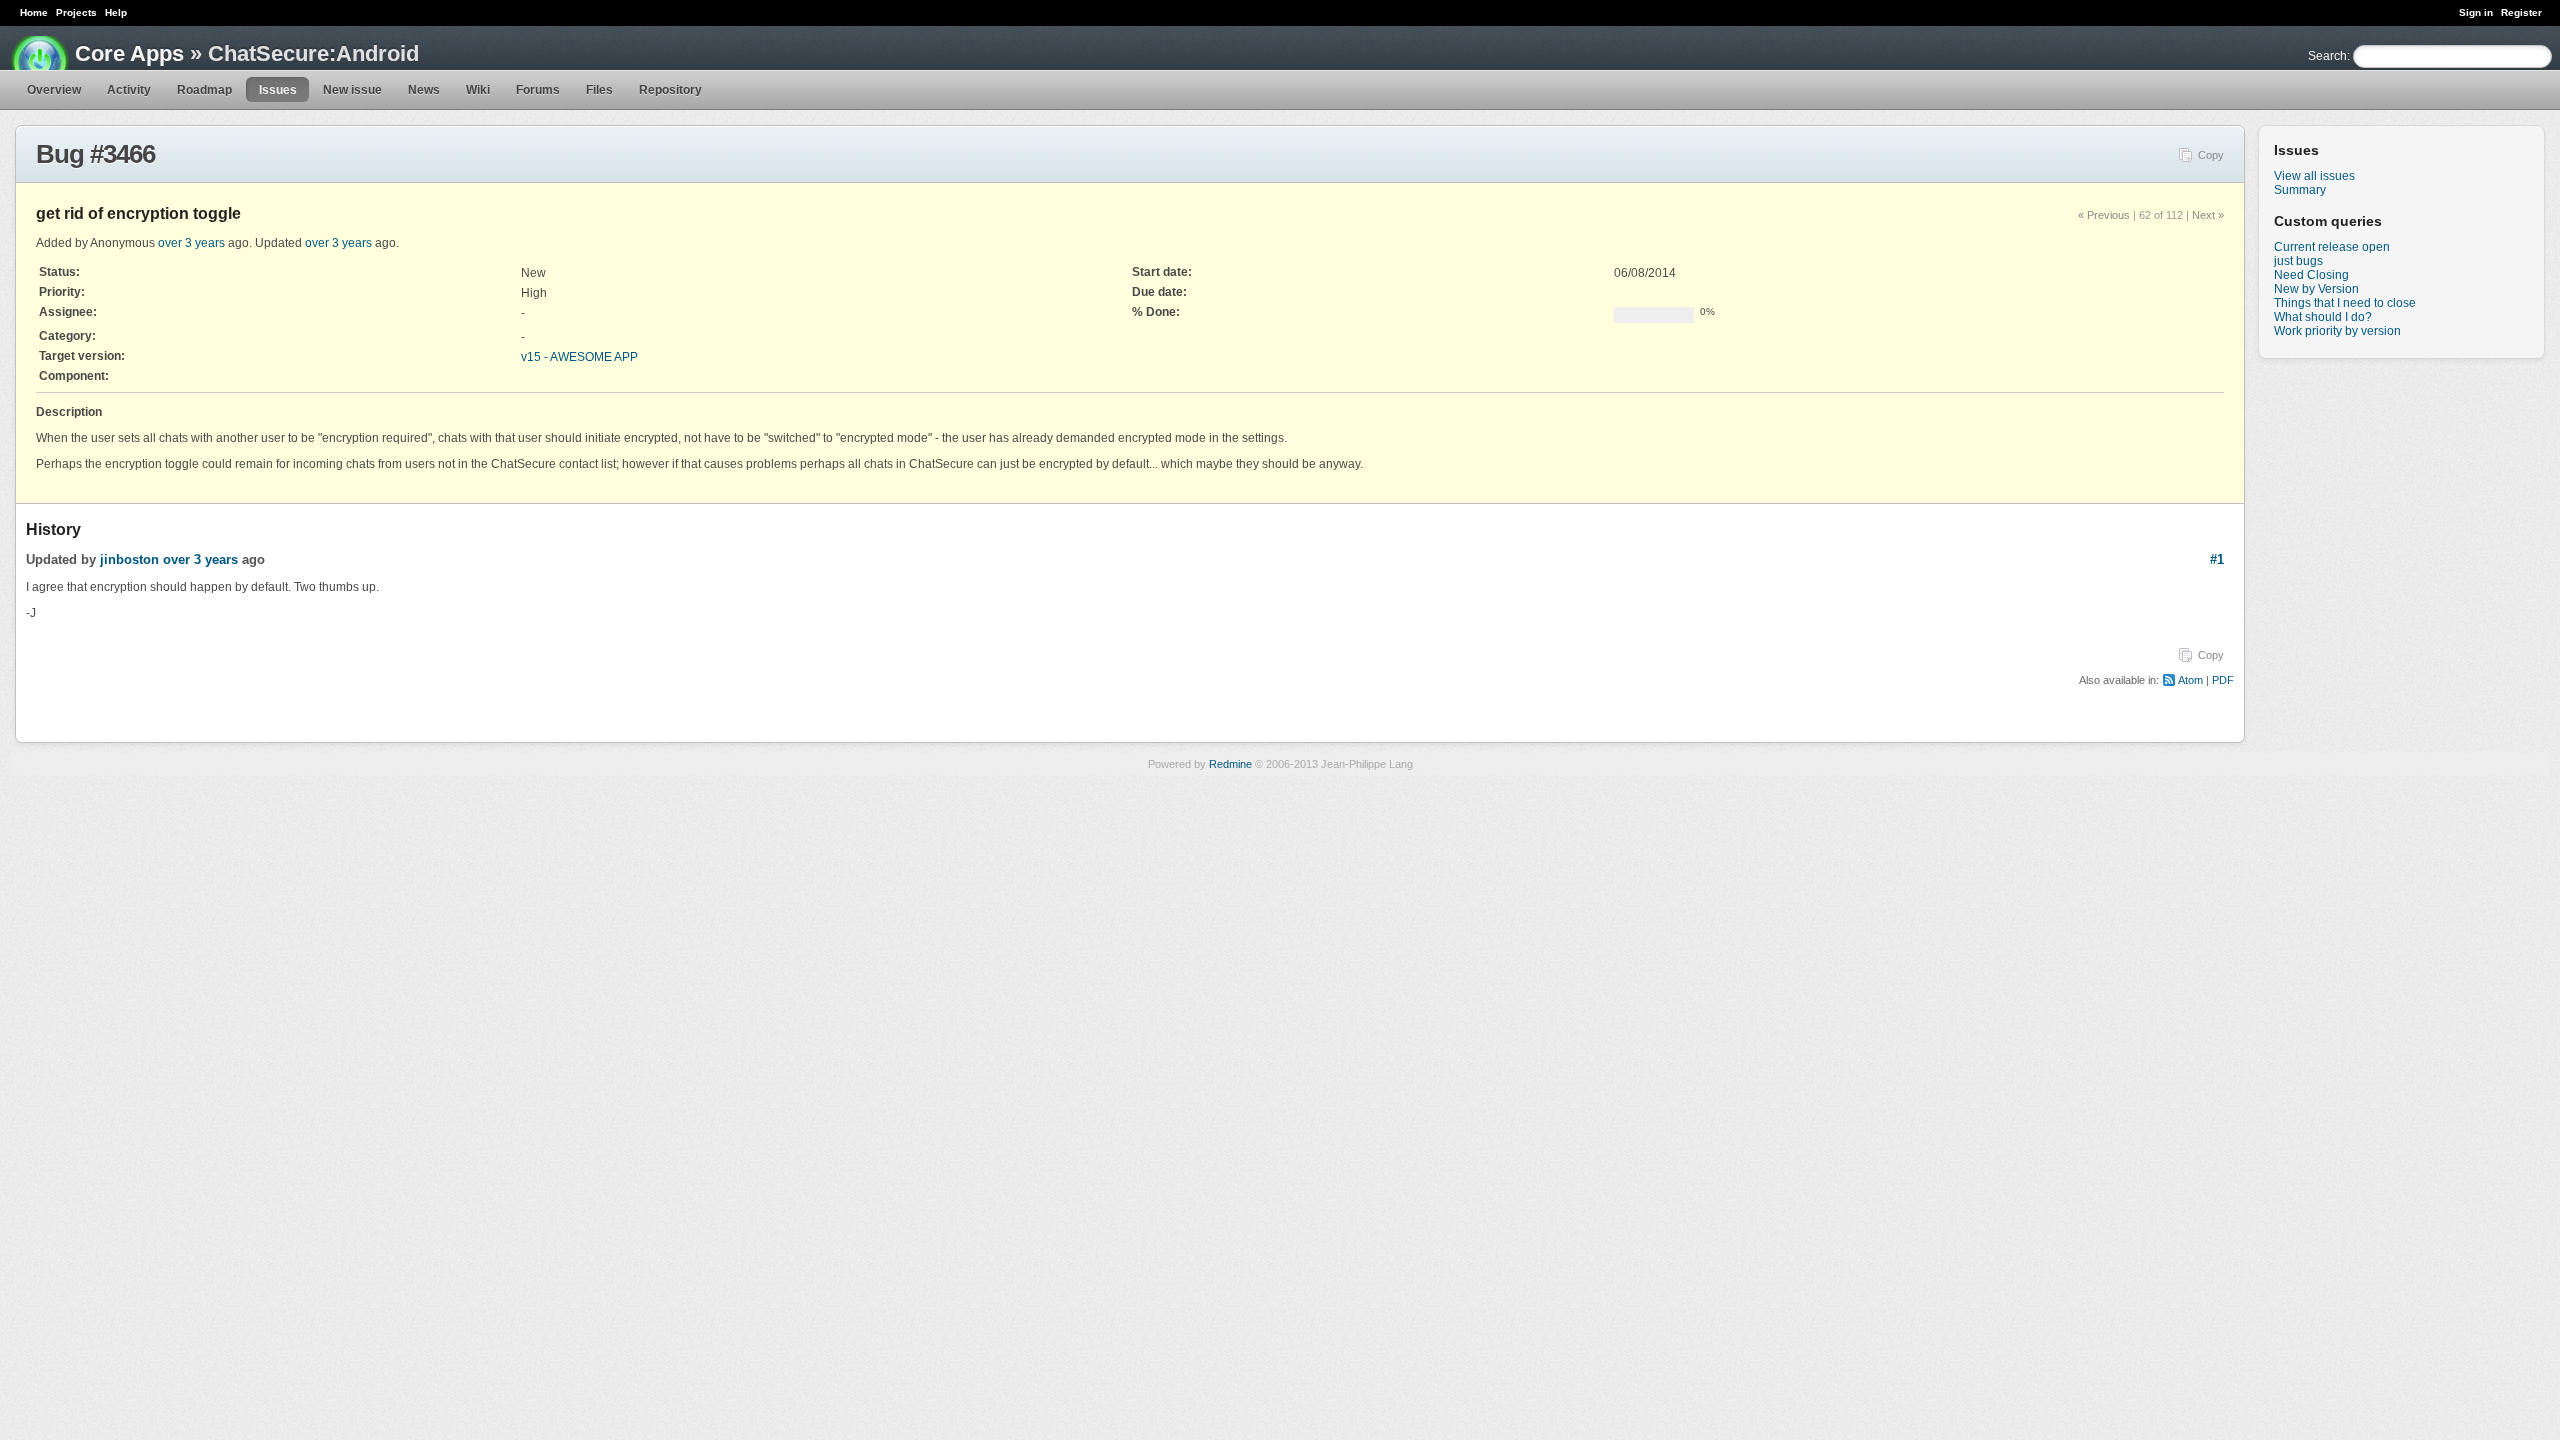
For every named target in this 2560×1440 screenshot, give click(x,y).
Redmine (1230, 764)
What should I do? (2323, 317)
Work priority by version (2337, 331)
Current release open (2332, 247)
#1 (2217, 559)
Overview (54, 90)
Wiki (478, 90)
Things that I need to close (2345, 303)
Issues (278, 90)
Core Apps (129, 53)
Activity (129, 90)
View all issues (2314, 176)
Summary (2300, 190)
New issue (352, 90)
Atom (2190, 680)
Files (599, 90)
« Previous (2104, 215)
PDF (2223, 680)
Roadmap (204, 90)
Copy (2211, 155)
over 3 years (191, 243)
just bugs (2298, 261)
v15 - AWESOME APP (579, 357)
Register (2521, 12)
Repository (670, 90)
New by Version (2316, 289)
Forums (538, 90)
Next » (2208, 215)
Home (34, 12)
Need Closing (2311, 275)
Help (116, 12)
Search (2327, 56)
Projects (76, 12)
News (424, 90)
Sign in (2476, 12)
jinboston (129, 559)
